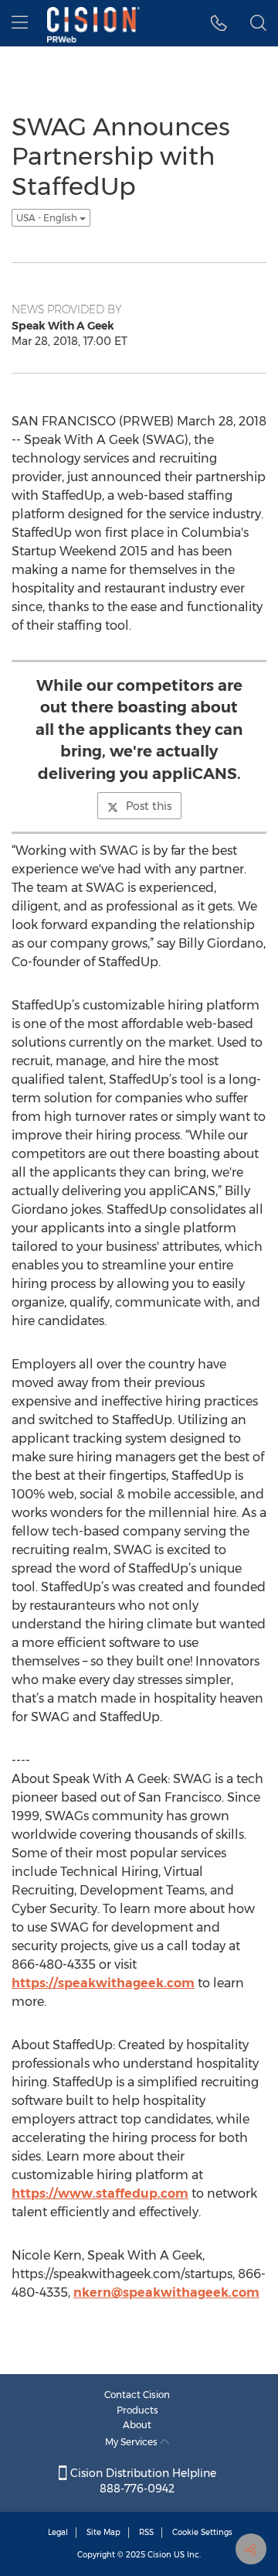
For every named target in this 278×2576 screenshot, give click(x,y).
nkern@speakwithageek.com (166, 2292)
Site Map (103, 2532)
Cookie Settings (202, 2532)
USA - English (48, 218)
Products (137, 2410)
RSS (146, 2532)
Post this (149, 806)
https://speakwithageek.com (103, 1983)
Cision (159, 2555)
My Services (132, 2442)
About (137, 2425)
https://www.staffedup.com (100, 2193)
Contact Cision (137, 2395)
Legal (58, 2532)
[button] (219, 23)
